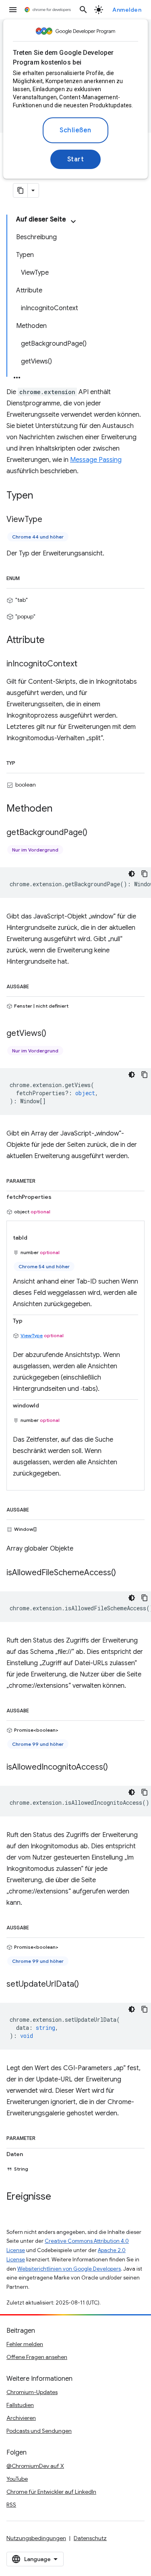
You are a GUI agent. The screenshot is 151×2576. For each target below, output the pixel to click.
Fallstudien (20, 2405)
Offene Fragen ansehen (37, 2357)
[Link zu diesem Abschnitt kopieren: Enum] (28, 577)
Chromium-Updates (32, 2392)
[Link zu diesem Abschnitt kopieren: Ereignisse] (59, 2197)
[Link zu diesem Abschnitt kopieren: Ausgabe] (37, 985)
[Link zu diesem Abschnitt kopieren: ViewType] (50, 520)
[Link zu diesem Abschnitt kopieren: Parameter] (43, 1179)
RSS (11, 2505)
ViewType (32, 1335)
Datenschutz (90, 2538)
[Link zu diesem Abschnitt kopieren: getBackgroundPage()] (95, 833)
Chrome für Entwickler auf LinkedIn (51, 2492)
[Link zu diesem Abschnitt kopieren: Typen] (41, 496)
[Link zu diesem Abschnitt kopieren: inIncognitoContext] (85, 664)
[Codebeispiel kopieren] (145, 874)
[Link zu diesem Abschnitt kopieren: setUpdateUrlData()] (87, 1984)
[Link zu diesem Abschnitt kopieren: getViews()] (54, 1033)
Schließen (75, 130)
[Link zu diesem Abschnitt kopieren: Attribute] (53, 641)
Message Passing (96, 460)
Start (76, 159)
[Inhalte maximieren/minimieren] (73, 221)
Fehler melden (25, 2344)
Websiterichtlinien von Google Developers (69, 2269)
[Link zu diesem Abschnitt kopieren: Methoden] (60, 809)
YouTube (17, 2479)
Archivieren (21, 2418)
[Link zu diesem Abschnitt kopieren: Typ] (23, 762)
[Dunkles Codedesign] (132, 874)
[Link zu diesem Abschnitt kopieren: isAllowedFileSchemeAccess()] (124, 1573)
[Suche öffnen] (83, 10)
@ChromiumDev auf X (35, 2466)
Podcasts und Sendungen (39, 2431)
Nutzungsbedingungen (36, 2538)
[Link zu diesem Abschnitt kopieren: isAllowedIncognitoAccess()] (116, 1767)
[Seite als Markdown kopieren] (21, 190)
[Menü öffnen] (13, 10)
